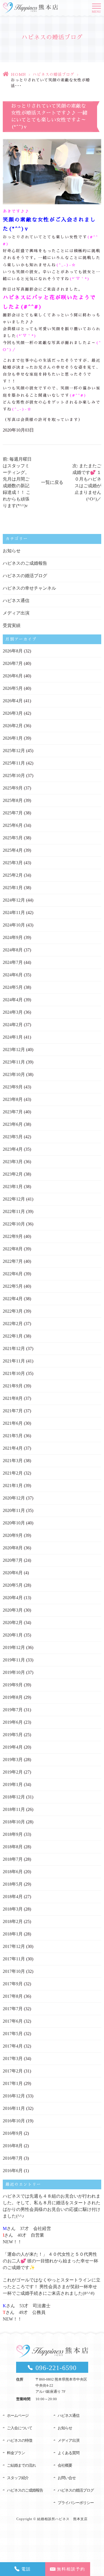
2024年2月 (13, 1025)
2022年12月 (14, 1199)
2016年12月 (14, 2096)
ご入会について (20, 2428)
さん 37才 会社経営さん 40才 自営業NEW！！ (27, 2235)
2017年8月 (13, 1996)
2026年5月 (13, 688)
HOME (18, 74)
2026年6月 (13, 676)
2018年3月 (13, 1909)
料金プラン (16, 2453)
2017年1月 (13, 2083)
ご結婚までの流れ (21, 2465)
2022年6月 (13, 1274)
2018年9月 (13, 1834)
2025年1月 (13, 888)
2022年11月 (14, 1211)
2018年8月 (13, 1847)
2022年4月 (13, 1299)
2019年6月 (13, 1722)
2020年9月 (13, 1535)
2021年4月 (13, 1448)
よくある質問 (69, 2453)
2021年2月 (13, 1473)
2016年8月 (13, 2146)
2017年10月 (14, 1971)
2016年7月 (13, 2158)
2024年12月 (14, 900)
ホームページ (18, 2416)
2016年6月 (13, 2171)
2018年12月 (14, 1797)
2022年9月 (13, 1236)
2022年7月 (13, 1261)
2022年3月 (13, 1311)
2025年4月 (13, 850)
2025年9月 (13, 788)
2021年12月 (14, 1348)
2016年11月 (14, 2108)
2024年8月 (13, 950)
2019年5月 (13, 1735)
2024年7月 (13, 962)
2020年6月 (13, 1573)
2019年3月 (13, 1760)
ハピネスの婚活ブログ (54, 74)
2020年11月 (14, 1510)
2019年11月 (14, 1660)
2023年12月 (14, 1050)
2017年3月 (13, 2059)
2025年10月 (14, 775)
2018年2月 (13, 1921)
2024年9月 (13, 937)
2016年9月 (13, 2133)
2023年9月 (13, 1087)
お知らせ (12, 551)
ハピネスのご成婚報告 (25, 563)
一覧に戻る (52, 482)
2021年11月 (14, 1361)
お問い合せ (67, 2478)
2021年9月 (13, 1386)
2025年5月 (13, 838)
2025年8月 (13, 800)
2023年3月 (13, 1162)
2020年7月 (13, 1560)
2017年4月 (13, 2046)
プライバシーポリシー (76, 2503)
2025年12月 (14, 751)
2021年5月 (13, 1436)
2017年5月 (13, 2034)
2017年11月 (14, 1959)
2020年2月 (13, 1623)
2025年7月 (13, 813)
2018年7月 (13, 1859)
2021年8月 (13, 1398)
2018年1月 (13, 1934)
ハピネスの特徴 (20, 2441)
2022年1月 (13, 1336)
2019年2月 (13, 1772)
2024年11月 (14, 913)
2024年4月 (13, 1000)
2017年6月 (13, 2021)
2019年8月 (13, 1697)
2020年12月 (14, 1498)
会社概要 (65, 2465)
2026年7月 (13, 663)
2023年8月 (13, 1099)
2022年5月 (13, 1286)
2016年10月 (14, 2121)
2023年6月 (13, 1124)
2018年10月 (14, 1822)
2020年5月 (13, 1585)
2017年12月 (14, 1946)
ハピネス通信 (16, 601)
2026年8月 (13, 651)
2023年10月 (14, 1074)
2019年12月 (14, 1647)
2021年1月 (13, 1486)
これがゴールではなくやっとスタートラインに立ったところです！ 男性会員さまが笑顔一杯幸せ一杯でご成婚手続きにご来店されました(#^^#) (52, 2287)
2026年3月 (13, 713)
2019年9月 (13, 1685)
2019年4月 (13, 1747)
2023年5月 (13, 1137)
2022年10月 (14, 1224)
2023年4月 (13, 1149)
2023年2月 (13, 1174)
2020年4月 (13, 1598)
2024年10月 (14, 925)
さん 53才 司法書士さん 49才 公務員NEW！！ (27, 2312)
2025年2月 (13, 875)
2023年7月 (13, 1112)
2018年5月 (13, 1884)
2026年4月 (13, 701)
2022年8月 (13, 1249)
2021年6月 (13, 1423)
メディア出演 (16, 613)
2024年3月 (13, 1012)
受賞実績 (12, 625)
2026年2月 (13, 726)
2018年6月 (13, 1872)
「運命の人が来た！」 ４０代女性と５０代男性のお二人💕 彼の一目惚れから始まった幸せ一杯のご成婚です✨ (50, 2261)
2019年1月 (13, 1784)
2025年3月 (13, 863)
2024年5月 (13, 987)
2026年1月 (13, 738)
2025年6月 (13, 825)
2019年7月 (13, 1710)
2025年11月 (14, 763)
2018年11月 (14, 1809)
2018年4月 (13, 1897)
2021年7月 (13, 1411)
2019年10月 (14, 1672)
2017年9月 (13, 1984)
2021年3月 (13, 1461)
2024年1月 (13, 1037)
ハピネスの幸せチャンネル (29, 588)
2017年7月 (13, 2009)
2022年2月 (13, 1324)
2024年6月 (13, 975)
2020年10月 (14, 1523)
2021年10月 (14, 1373)
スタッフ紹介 (18, 2478)
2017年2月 (13, 2071)
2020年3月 (13, 1610)
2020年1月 (13, 1635)
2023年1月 (13, 1187)
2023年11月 (14, 1062)
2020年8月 (13, 1548)
